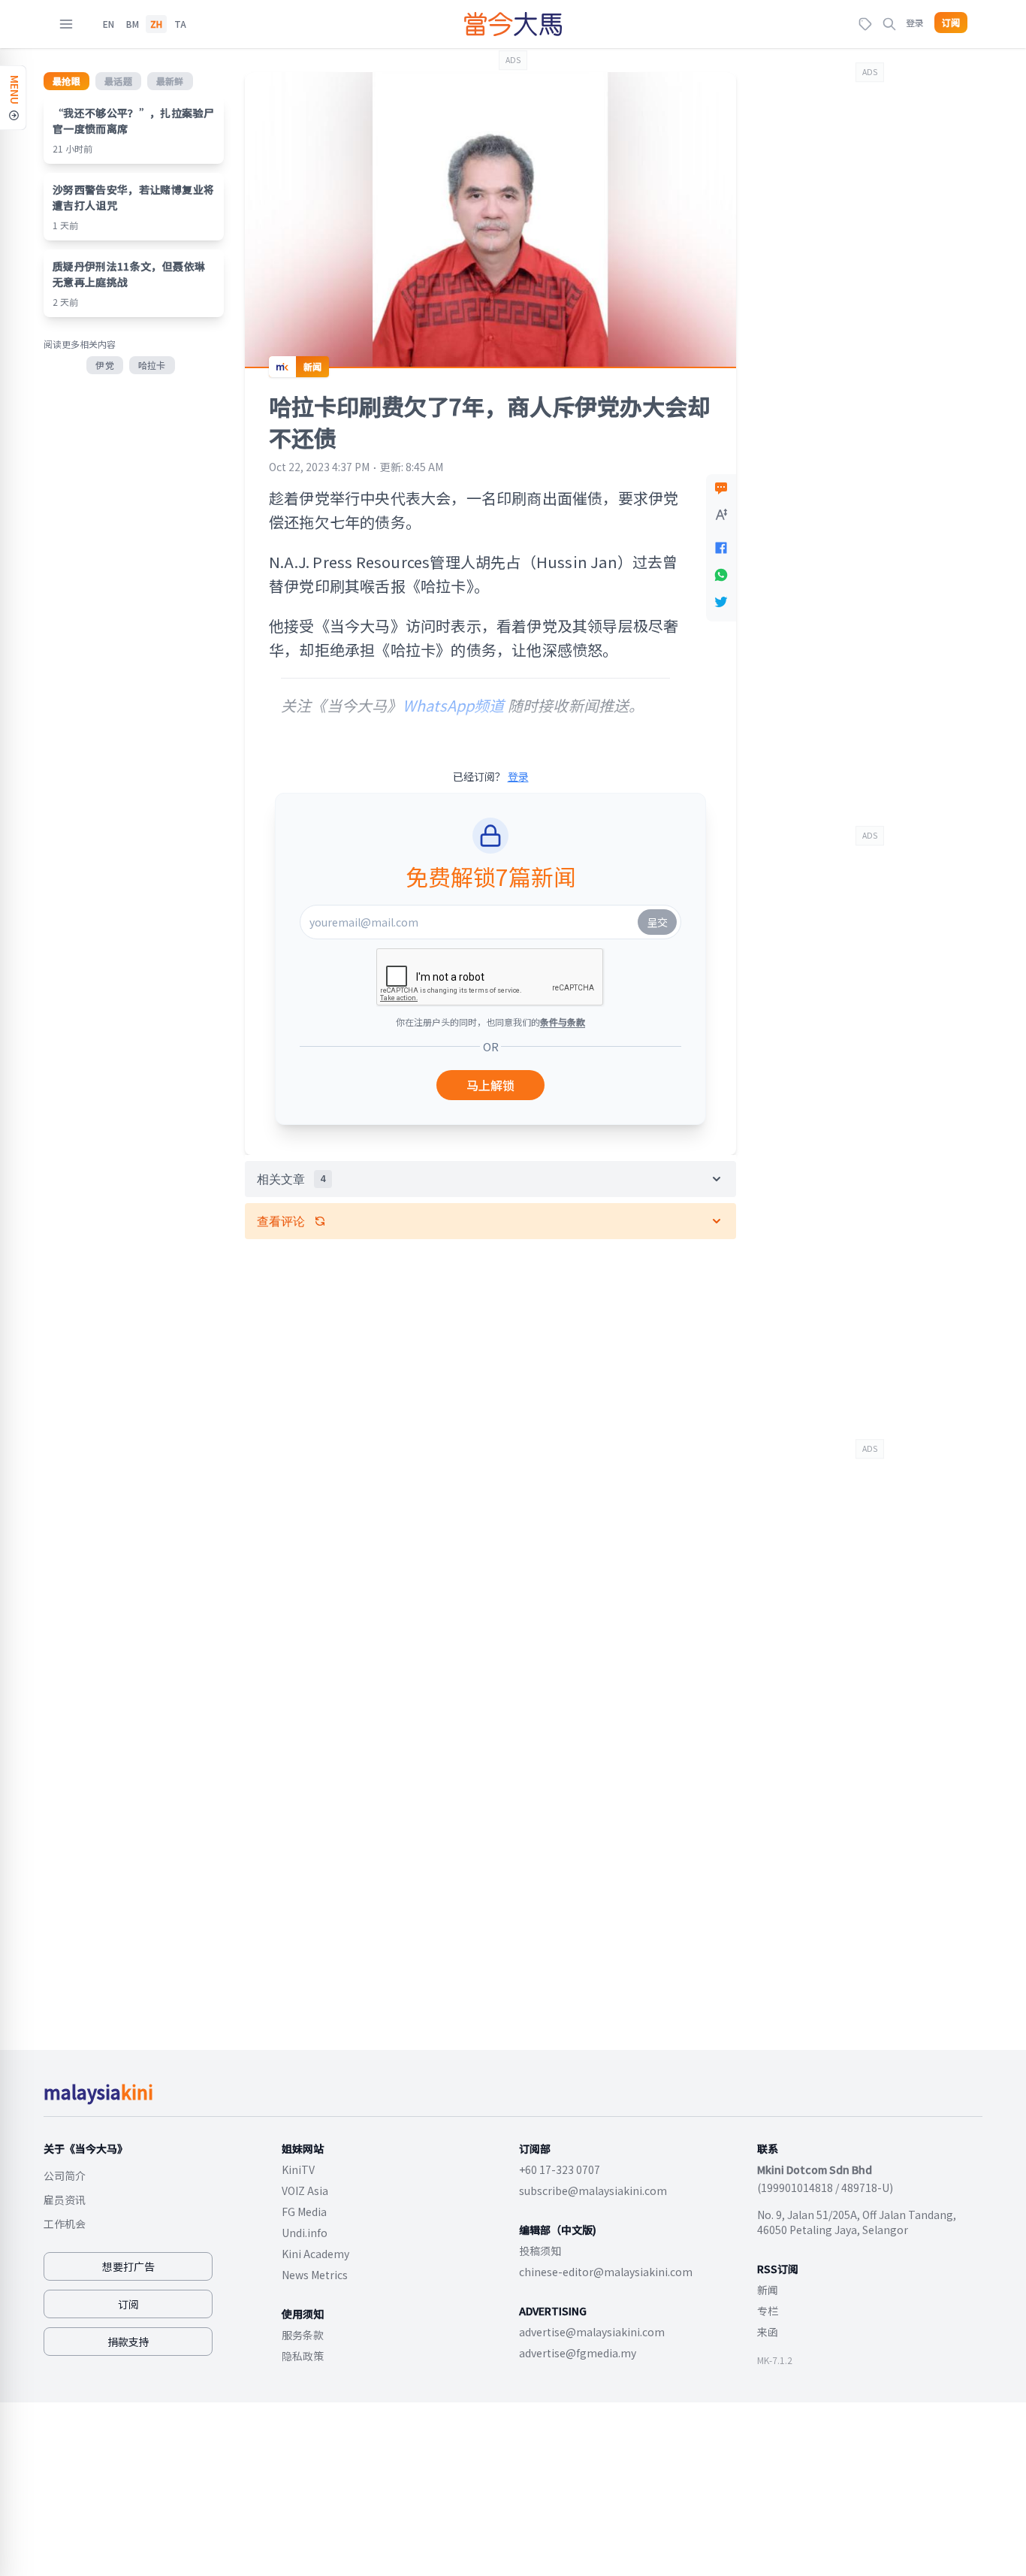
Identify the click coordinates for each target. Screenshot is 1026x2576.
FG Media (304, 2212)
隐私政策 (303, 2356)
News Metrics (315, 2275)
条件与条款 (563, 1022)
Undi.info (305, 2233)
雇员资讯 (65, 2200)
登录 (915, 22)
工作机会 (65, 2224)
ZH (156, 24)
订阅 (951, 23)
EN (109, 24)
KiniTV (298, 2169)
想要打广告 (128, 2266)
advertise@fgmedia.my (578, 2353)
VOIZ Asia (305, 2191)
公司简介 (65, 2175)
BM (133, 24)
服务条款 (303, 2335)
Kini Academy (315, 2254)
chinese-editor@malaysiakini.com (606, 2272)
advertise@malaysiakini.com (592, 2332)
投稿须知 (540, 2251)
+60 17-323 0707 (560, 2169)
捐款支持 (128, 2342)
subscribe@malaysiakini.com (593, 2191)
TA (180, 24)
